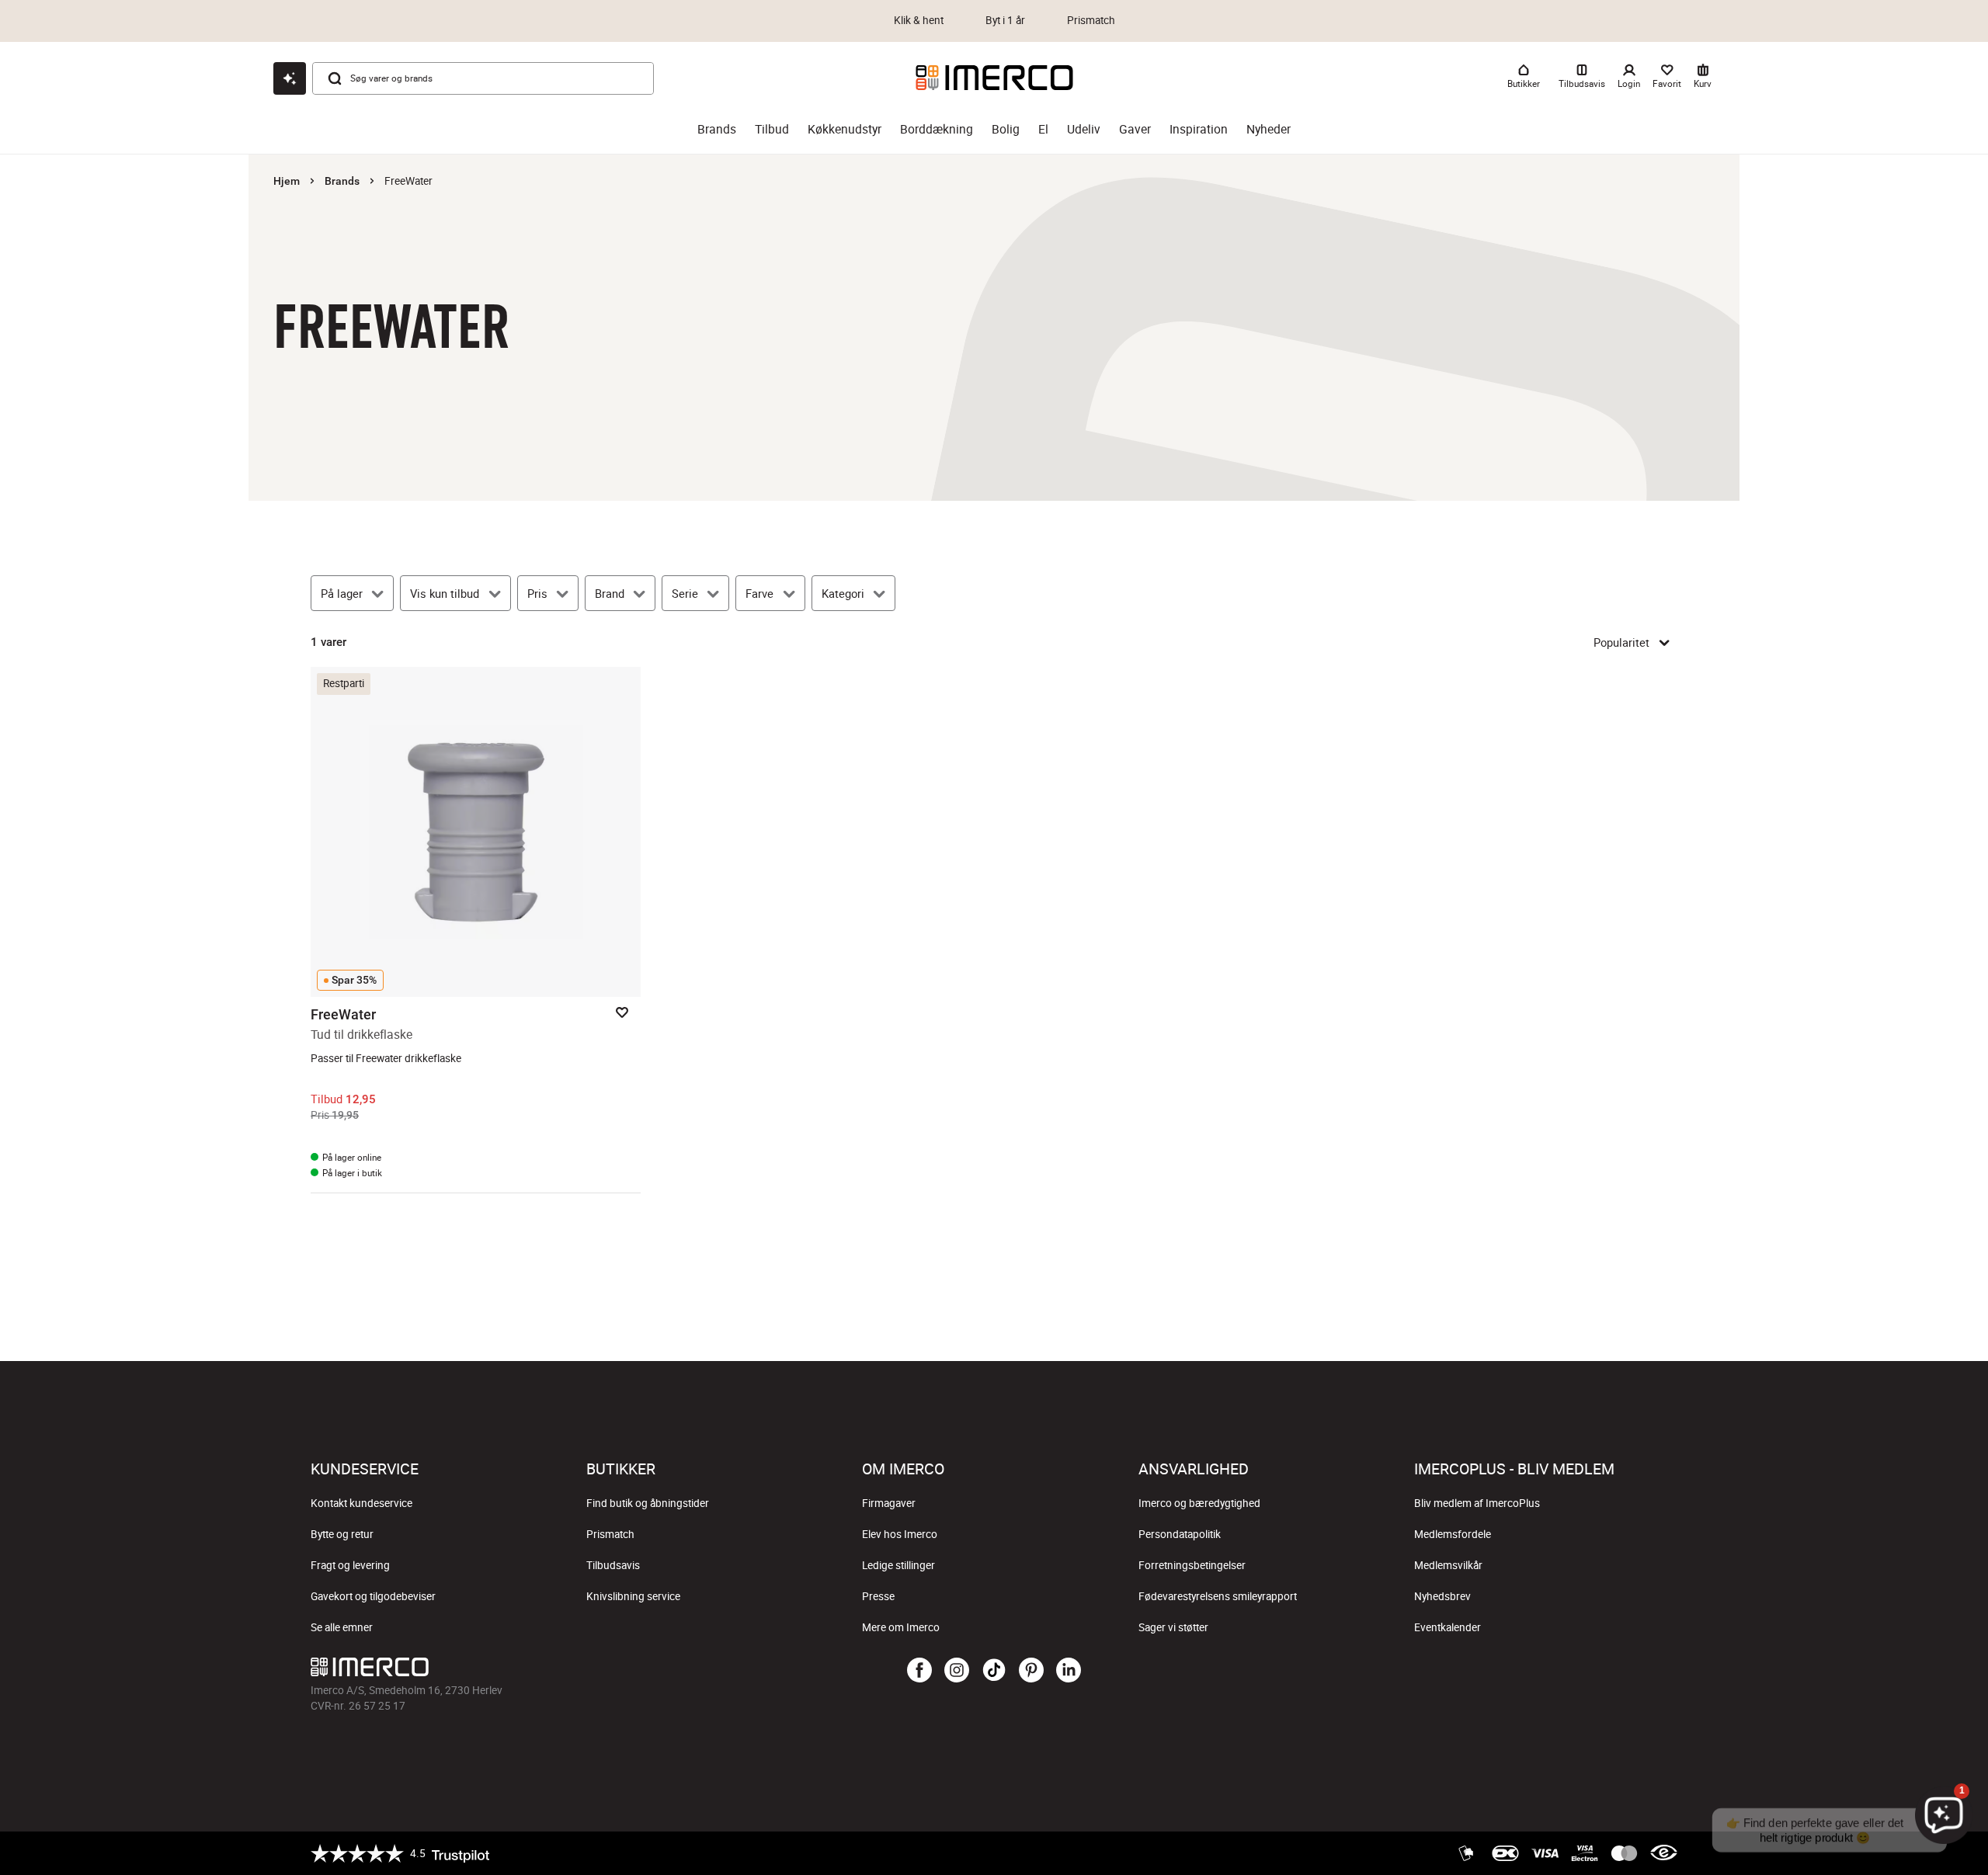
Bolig (1006, 129)
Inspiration (1199, 129)
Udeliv (1084, 129)
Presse (878, 1596)
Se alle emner (342, 1627)
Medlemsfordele (1453, 1534)
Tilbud (772, 129)
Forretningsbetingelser (1192, 1565)
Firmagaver (889, 1503)
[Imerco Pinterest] (1031, 1671)
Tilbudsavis (613, 1565)
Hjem (287, 181)
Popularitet (1621, 642)
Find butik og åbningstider (648, 1503)
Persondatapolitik (1180, 1534)
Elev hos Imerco (900, 1534)
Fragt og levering (350, 1565)
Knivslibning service (633, 1596)
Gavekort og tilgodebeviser (373, 1596)
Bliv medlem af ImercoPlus (1477, 1503)
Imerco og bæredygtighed (1199, 1503)
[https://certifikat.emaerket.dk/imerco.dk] (1664, 1853)
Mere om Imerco (901, 1627)
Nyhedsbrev (1442, 1596)
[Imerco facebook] (919, 1671)
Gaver (1135, 129)
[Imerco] (994, 78)
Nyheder (1269, 129)
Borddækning (937, 129)
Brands (717, 129)
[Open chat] (290, 78)
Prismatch (610, 1534)
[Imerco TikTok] (994, 1671)
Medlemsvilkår (1448, 1565)
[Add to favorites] (622, 1012)
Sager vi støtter (1173, 1627)
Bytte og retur (342, 1534)
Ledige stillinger (898, 1565)
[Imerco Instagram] (957, 1671)
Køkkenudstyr (845, 129)
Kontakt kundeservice (361, 1503)
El (1043, 129)
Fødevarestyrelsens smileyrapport (1218, 1596)
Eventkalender (1448, 1627)
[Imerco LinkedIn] (1069, 1671)
